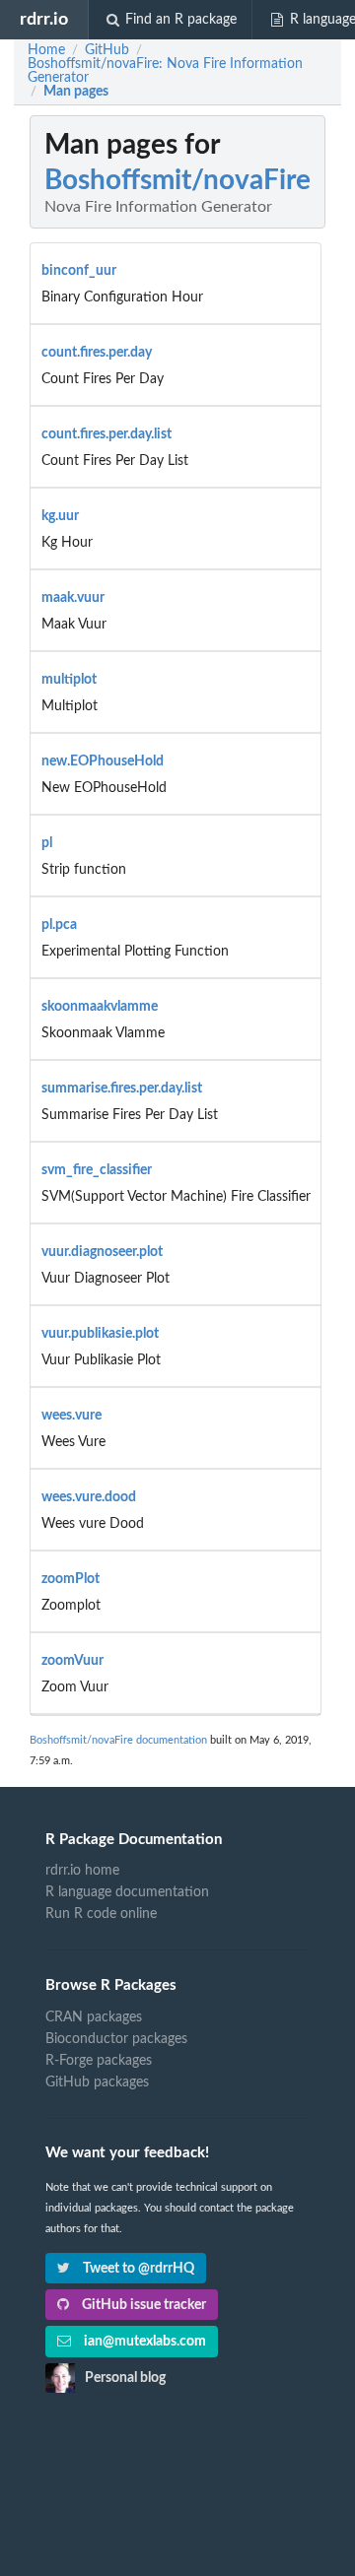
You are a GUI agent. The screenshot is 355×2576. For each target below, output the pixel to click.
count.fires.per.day (97, 353)
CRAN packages (94, 2017)
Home (46, 50)
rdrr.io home (82, 1871)
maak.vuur (73, 598)
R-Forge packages (99, 2061)
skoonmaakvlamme (100, 1007)
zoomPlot (71, 1579)
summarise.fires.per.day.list (122, 1089)
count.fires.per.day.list (106, 434)
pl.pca (59, 925)
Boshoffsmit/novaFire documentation (118, 1740)
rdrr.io (44, 19)
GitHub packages (97, 2082)
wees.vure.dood (89, 1497)
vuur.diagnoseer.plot (102, 1252)
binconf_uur (79, 271)
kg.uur (60, 516)
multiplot (69, 680)
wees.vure (71, 1416)
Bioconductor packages (116, 2039)
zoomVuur (72, 1661)
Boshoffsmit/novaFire (177, 180)
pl (47, 843)
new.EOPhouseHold (103, 761)
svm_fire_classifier (97, 1170)
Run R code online (101, 1914)
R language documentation (127, 1892)
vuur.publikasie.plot (100, 1334)
